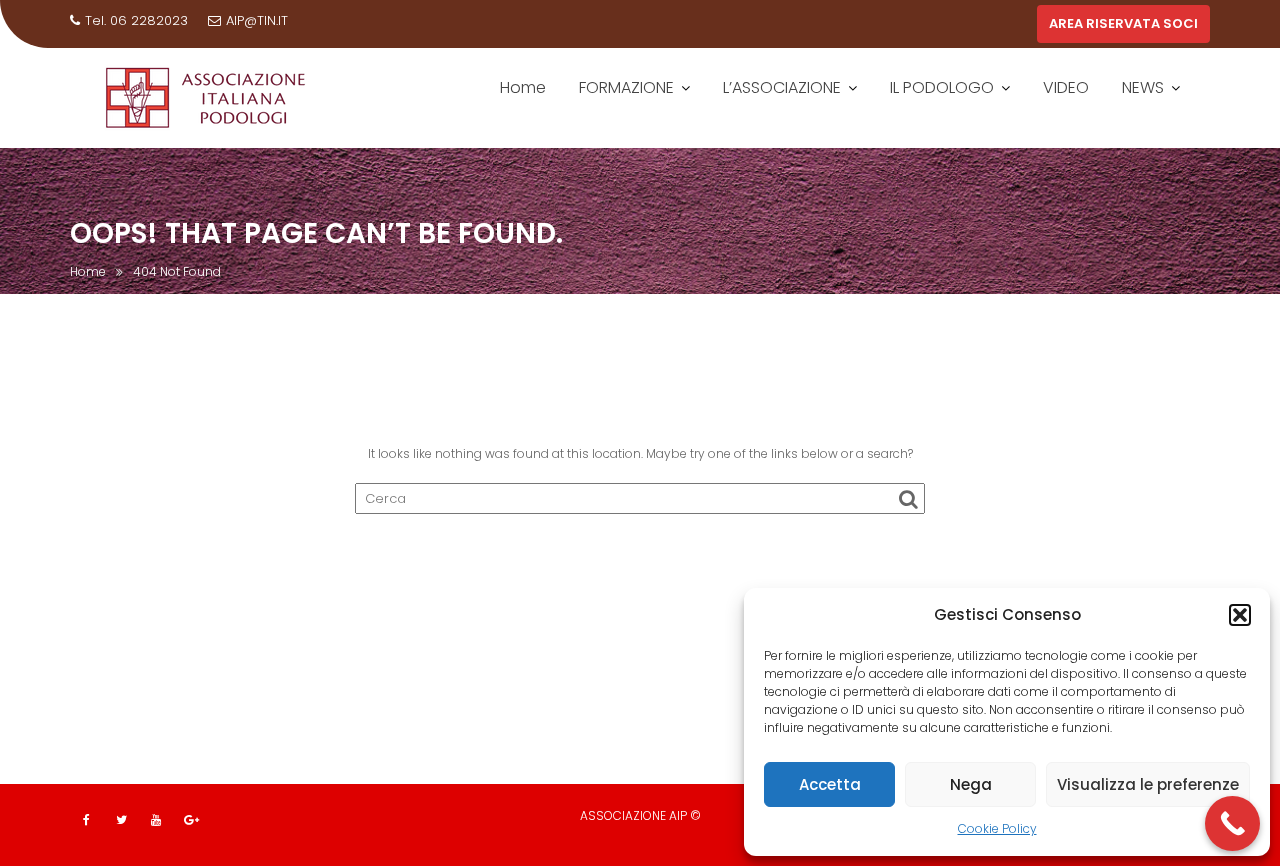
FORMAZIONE (626, 87)
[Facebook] (86, 820)
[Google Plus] (191, 820)
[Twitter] (121, 820)
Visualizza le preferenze (1148, 784)
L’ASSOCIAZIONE (782, 87)
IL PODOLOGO (942, 87)
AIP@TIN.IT (257, 20)
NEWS (1143, 87)
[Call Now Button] (1232, 823)
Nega (971, 784)
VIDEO (1066, 87)
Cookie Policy (997, 828)
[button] (1240, 615)
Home (523, 87)
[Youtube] (156, 820)
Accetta (830, 784)
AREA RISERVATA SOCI (1123, 23)
